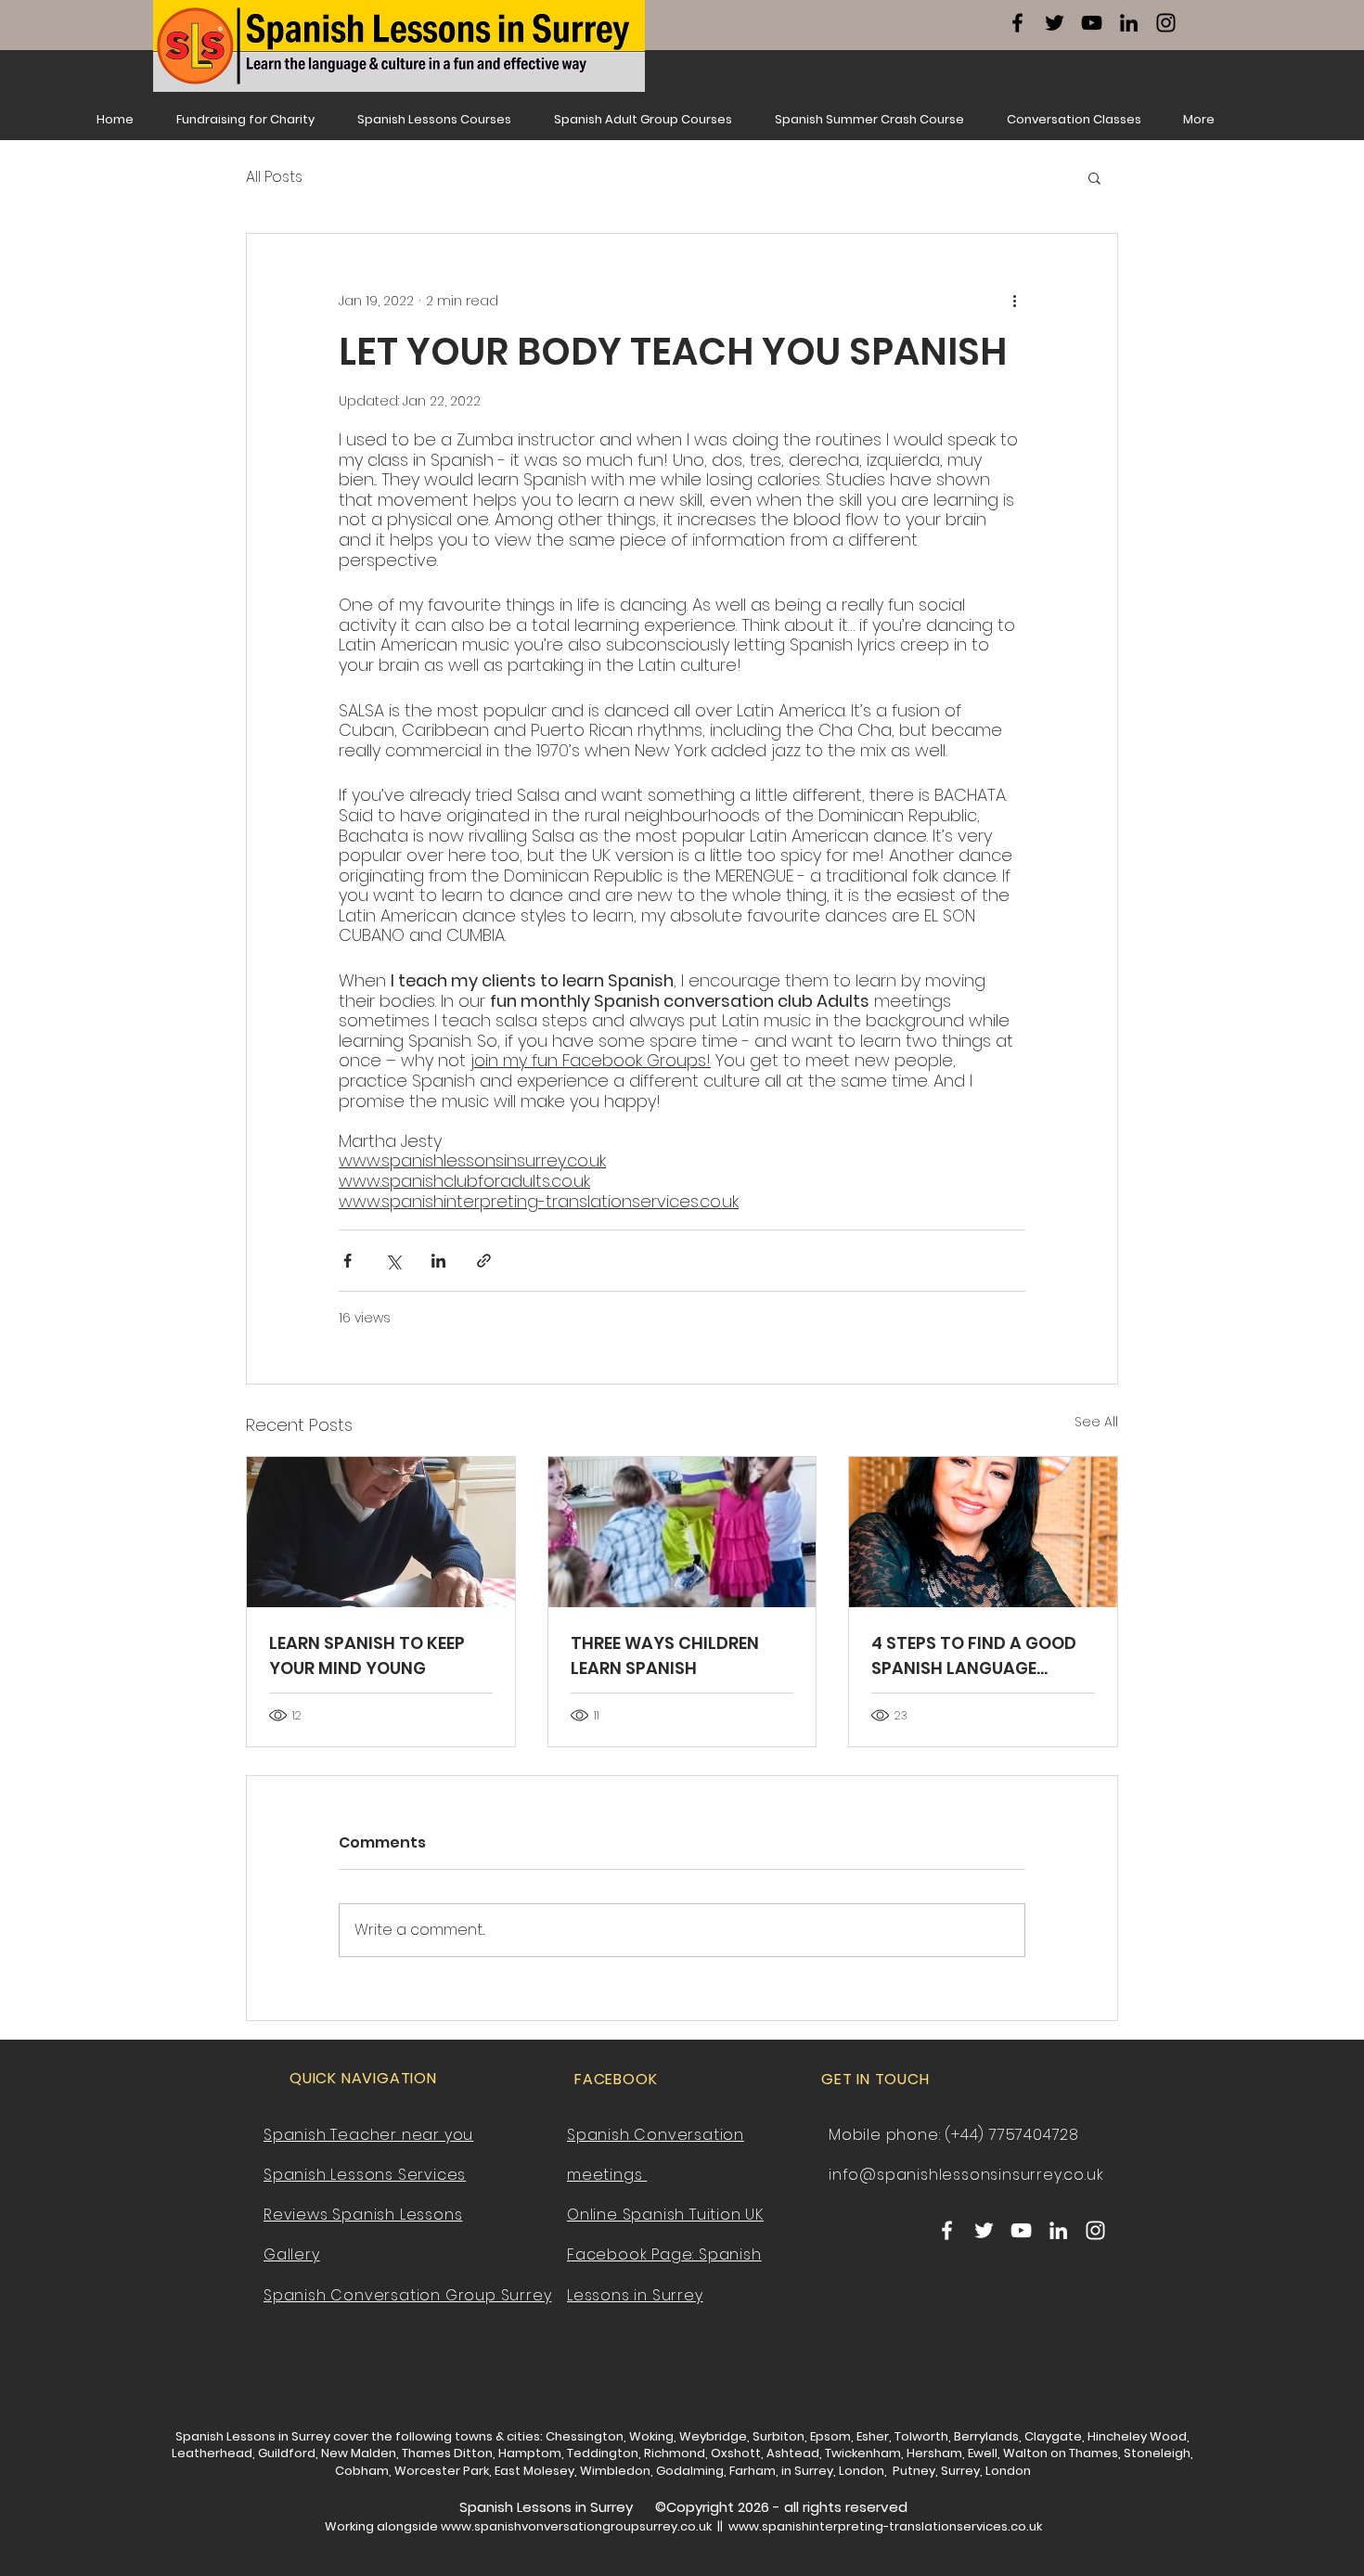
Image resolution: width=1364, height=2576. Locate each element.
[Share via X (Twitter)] (393, 1261)
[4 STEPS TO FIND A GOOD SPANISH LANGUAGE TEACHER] (983, 1532)
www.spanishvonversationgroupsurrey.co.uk (576, 2526)
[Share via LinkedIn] (438, 1261)
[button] (1094, 177)
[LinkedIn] (1129, 23)
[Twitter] (1055, 23)
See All (1096, 1422)
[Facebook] (1017, 23)
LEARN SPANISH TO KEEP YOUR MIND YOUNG (367, 1655)
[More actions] (1014, 301)
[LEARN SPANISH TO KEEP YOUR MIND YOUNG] (381, 1532)
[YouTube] (1092, 23)
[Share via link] (484, 1261)
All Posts (274, 177)
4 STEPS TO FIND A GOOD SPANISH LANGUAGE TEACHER (974, 1656)
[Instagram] (1166, 23)
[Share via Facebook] (347, 1261)
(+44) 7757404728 (1012, 2135)
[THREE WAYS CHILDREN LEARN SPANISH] (682, 1532)
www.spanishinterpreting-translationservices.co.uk (885, 2526)
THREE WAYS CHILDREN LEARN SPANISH (665, 1655)
